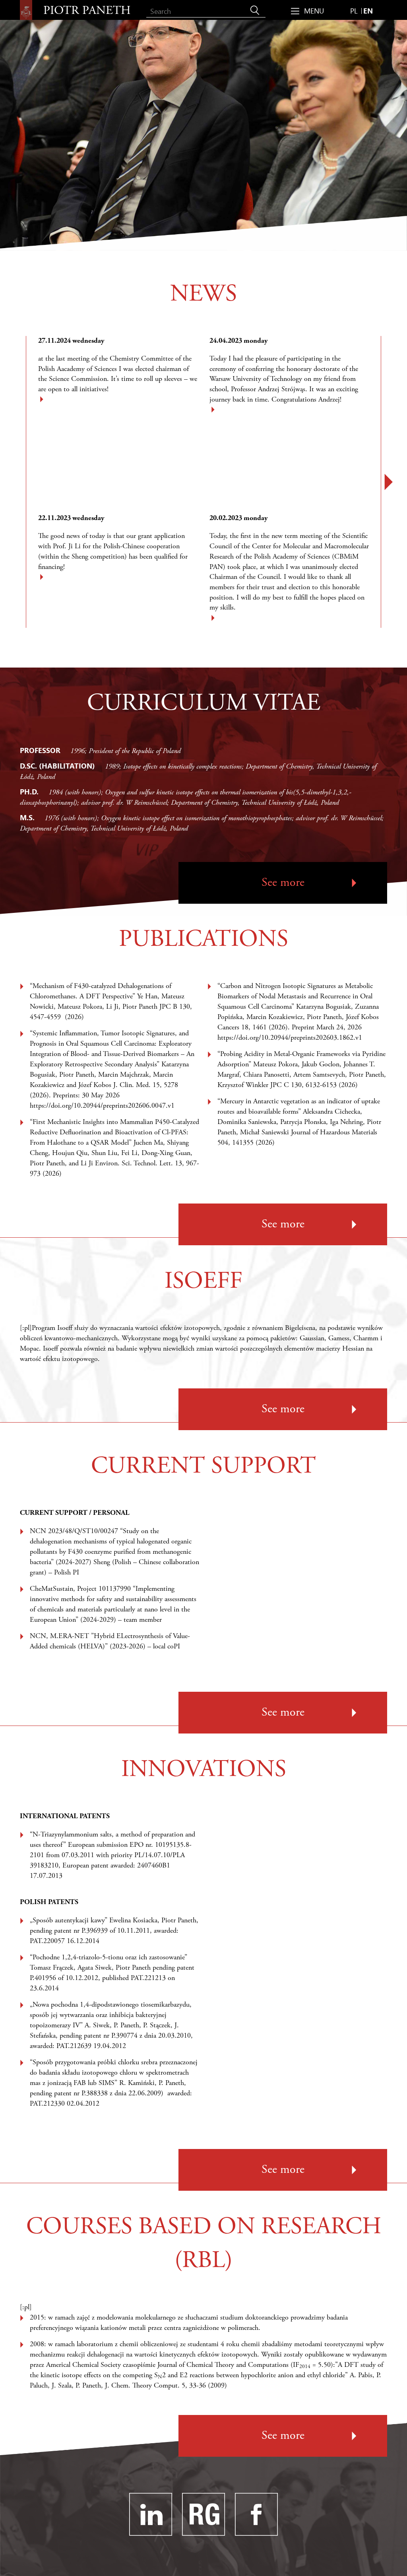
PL (354, 11)
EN (368, 11)
